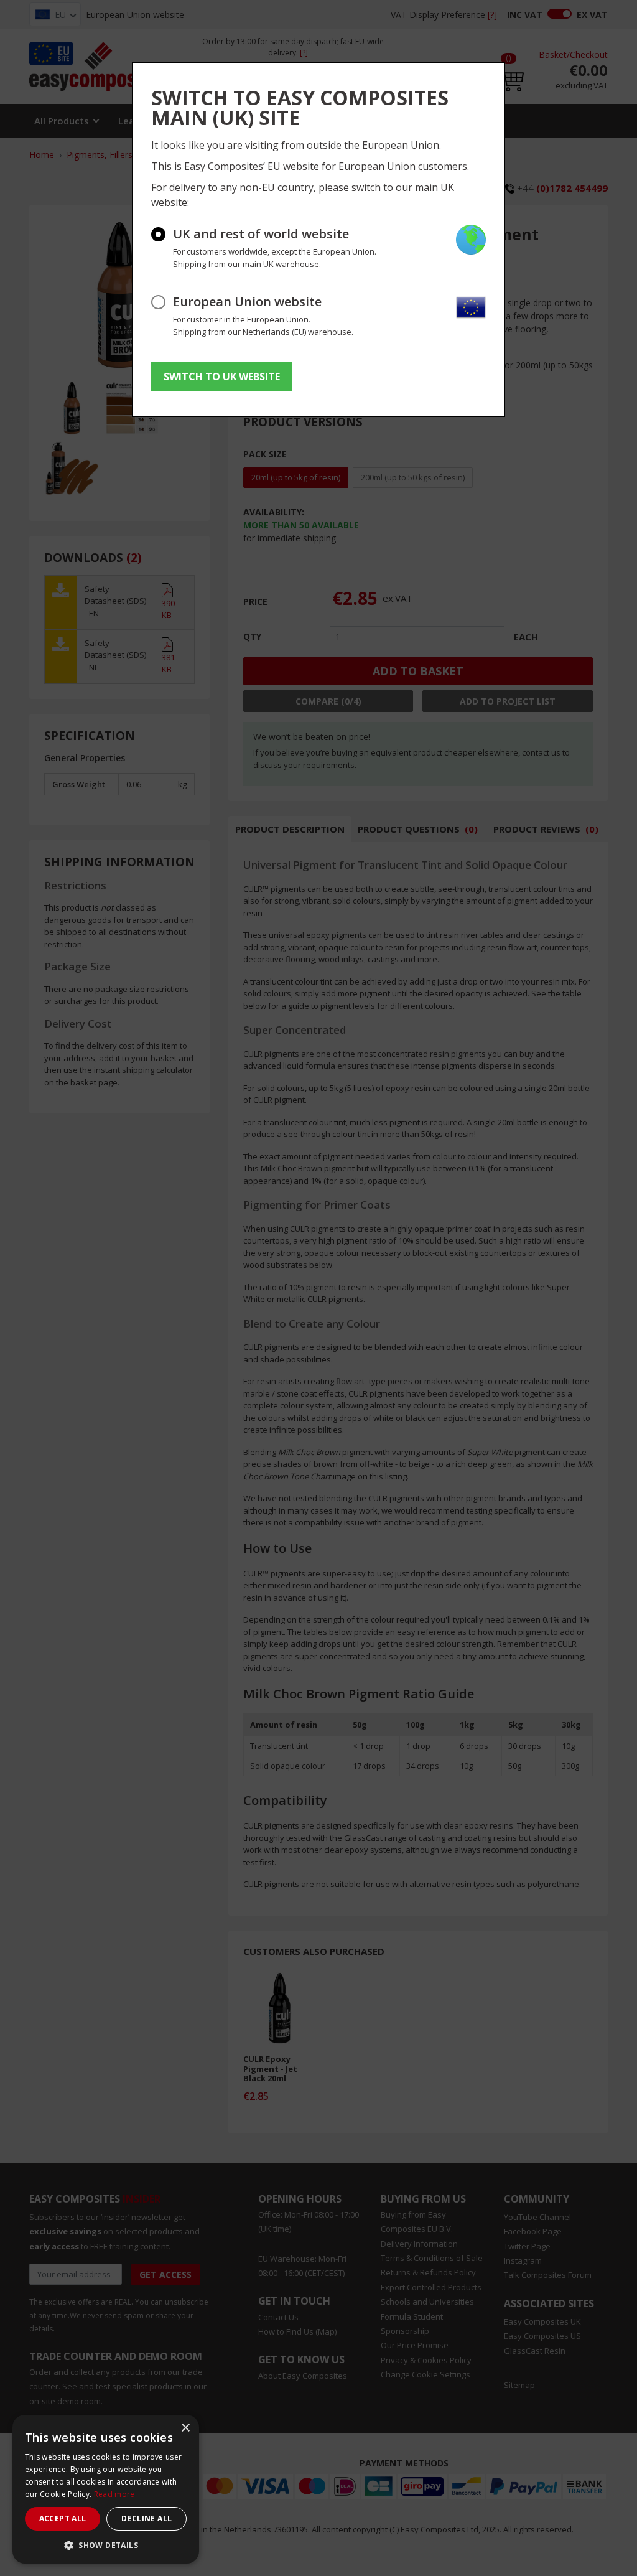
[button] (106, 2545)
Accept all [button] (63, 2518)
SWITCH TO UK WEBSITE (222, 377)
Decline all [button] (146, 2518)
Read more (114, 2494)
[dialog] (106, 2489)
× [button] (185, 2428)
